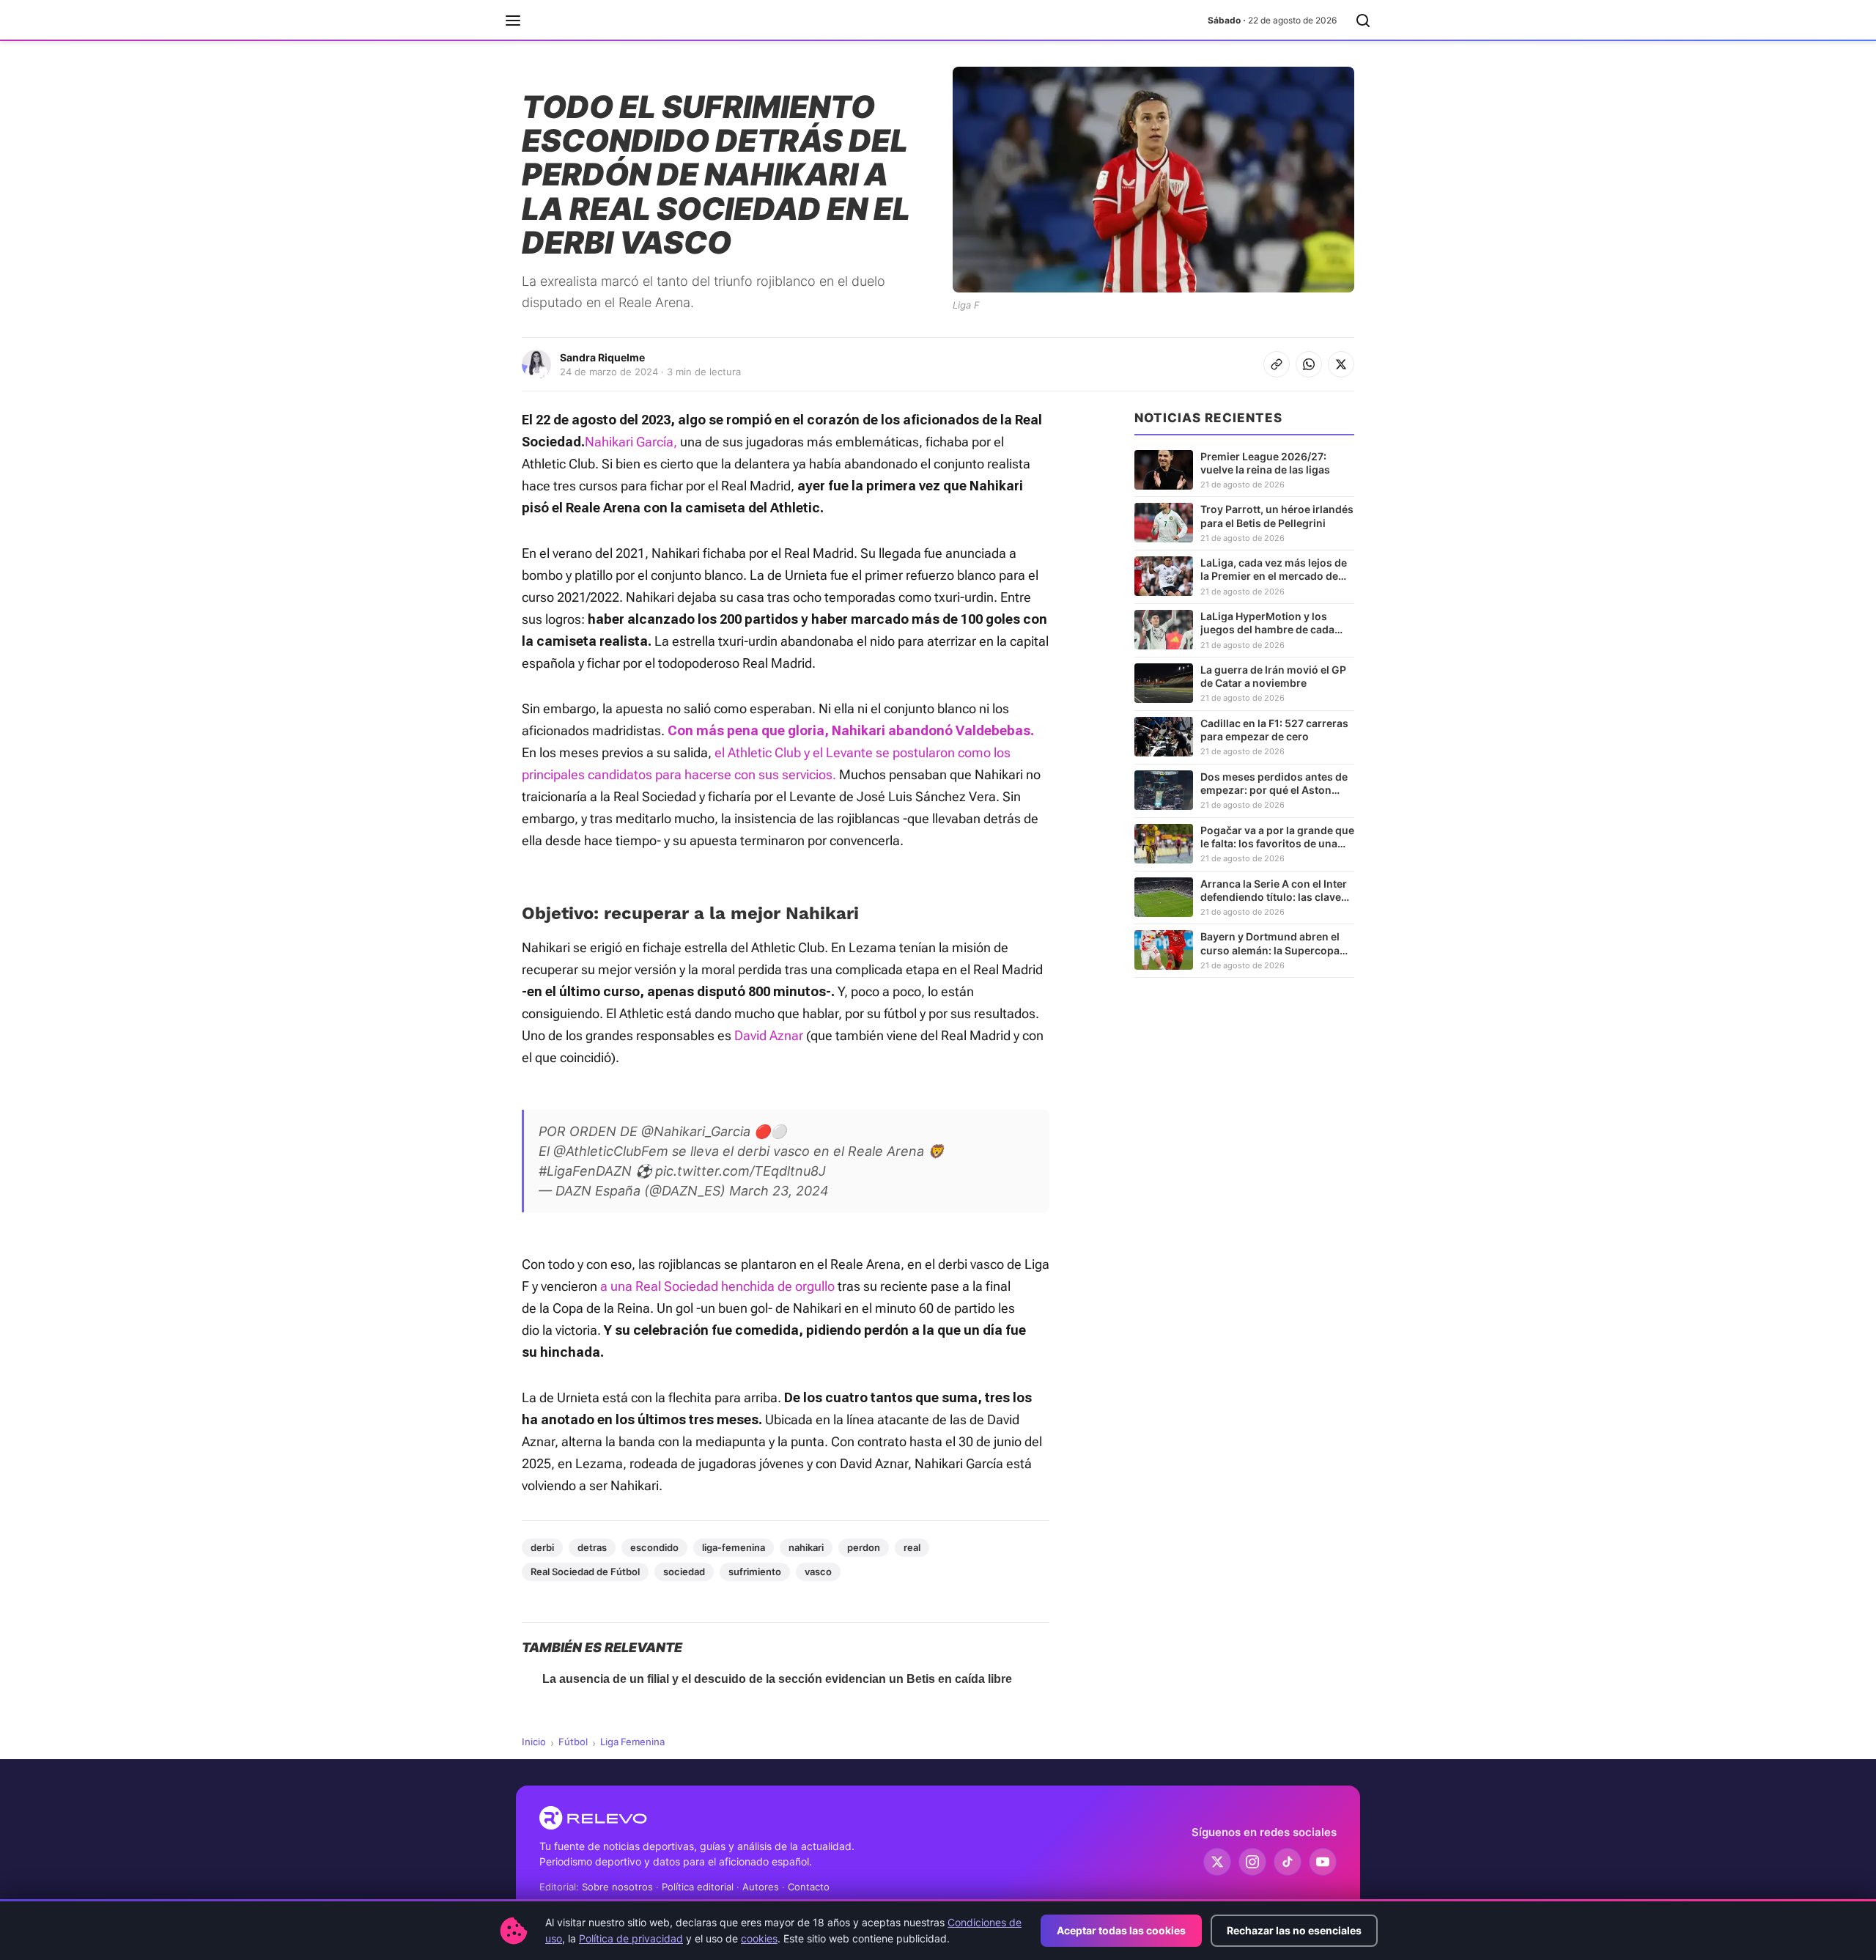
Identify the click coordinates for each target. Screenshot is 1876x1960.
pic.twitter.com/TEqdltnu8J (741, 1171)
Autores (761, 1887)
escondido (654, 1547)
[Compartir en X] (1341, 364)
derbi (542, 1547)
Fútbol (573, 1742)
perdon (864, 1547)
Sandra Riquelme (602, 357)
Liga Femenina (632, 1742)
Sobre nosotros (617, 1887)
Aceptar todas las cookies (1121, 1930)
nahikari (806, 1547)
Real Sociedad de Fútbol (585, 1572)
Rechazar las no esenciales (1294, 1930)
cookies (759, 1938)
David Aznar (769, 1035)
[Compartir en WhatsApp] (1309, 364)
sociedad (684, 1572)
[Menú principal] (513, 21)
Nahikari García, (631, 442)
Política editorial (698, 1887)
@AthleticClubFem (611, 1151)
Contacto (809, 1887)
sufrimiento (755, 1572)
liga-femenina (734, 1547)
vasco (818, 1572)
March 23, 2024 (779, 1191)
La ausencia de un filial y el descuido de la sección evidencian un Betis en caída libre (777, 1679)
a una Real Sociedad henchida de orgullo (717, 1286)
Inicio (534, 1742)
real (912, 1547)
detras (592, 1547)
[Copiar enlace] (1277, 364)
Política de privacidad (631, 1938)
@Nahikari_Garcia (696, 1131)
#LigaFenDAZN (585, 1171)
